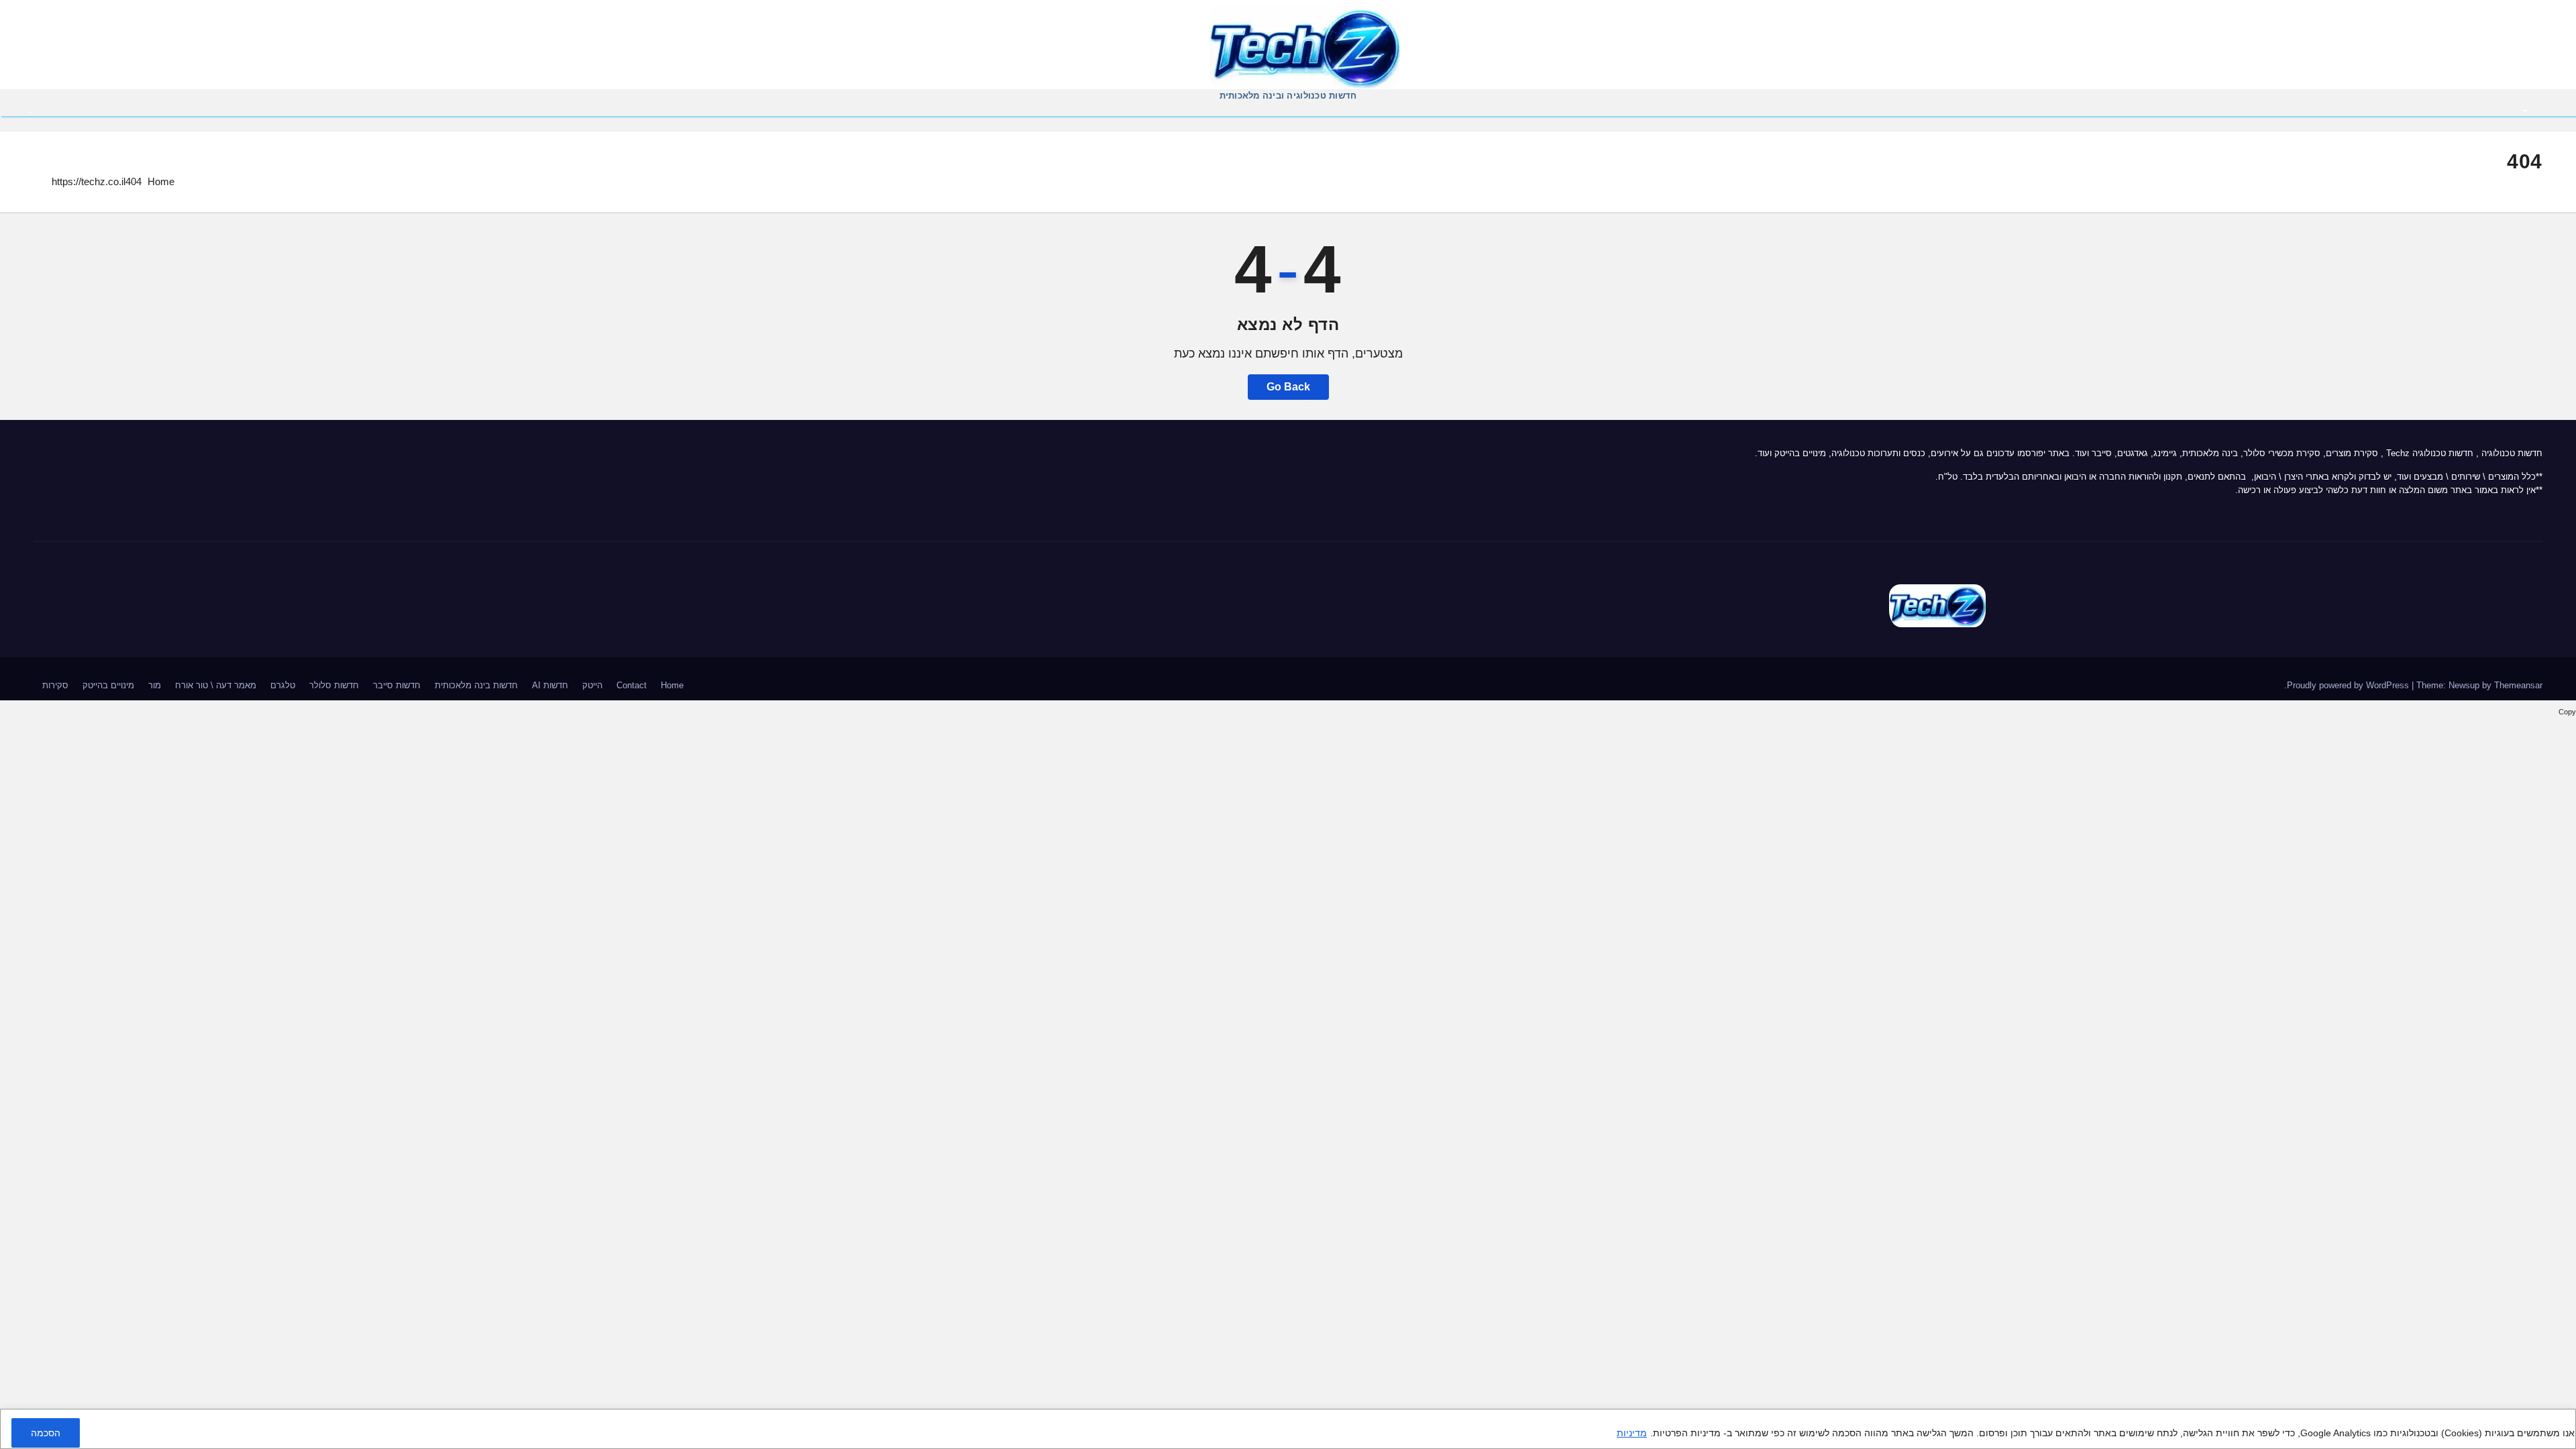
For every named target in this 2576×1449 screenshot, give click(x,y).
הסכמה (46, 1433)
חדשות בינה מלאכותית (476, 685)
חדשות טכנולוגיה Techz (2430, 453)
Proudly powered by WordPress (2349, 685)
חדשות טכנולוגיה (2512, 453)
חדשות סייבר (397, 685)
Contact (632, 685)
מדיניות (1632, 1433)
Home (161, 181)
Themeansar (2518, 685)
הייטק (592, 685)
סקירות (55, 685)
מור (155, 685)
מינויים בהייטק (108, 685)
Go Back (1288, 387)
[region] (1288, 1429)
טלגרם (283, 685)
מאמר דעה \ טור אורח (216, 685)
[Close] (2561, 1421)
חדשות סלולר (334, 685)
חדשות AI (550, 685)
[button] (32, 111)
